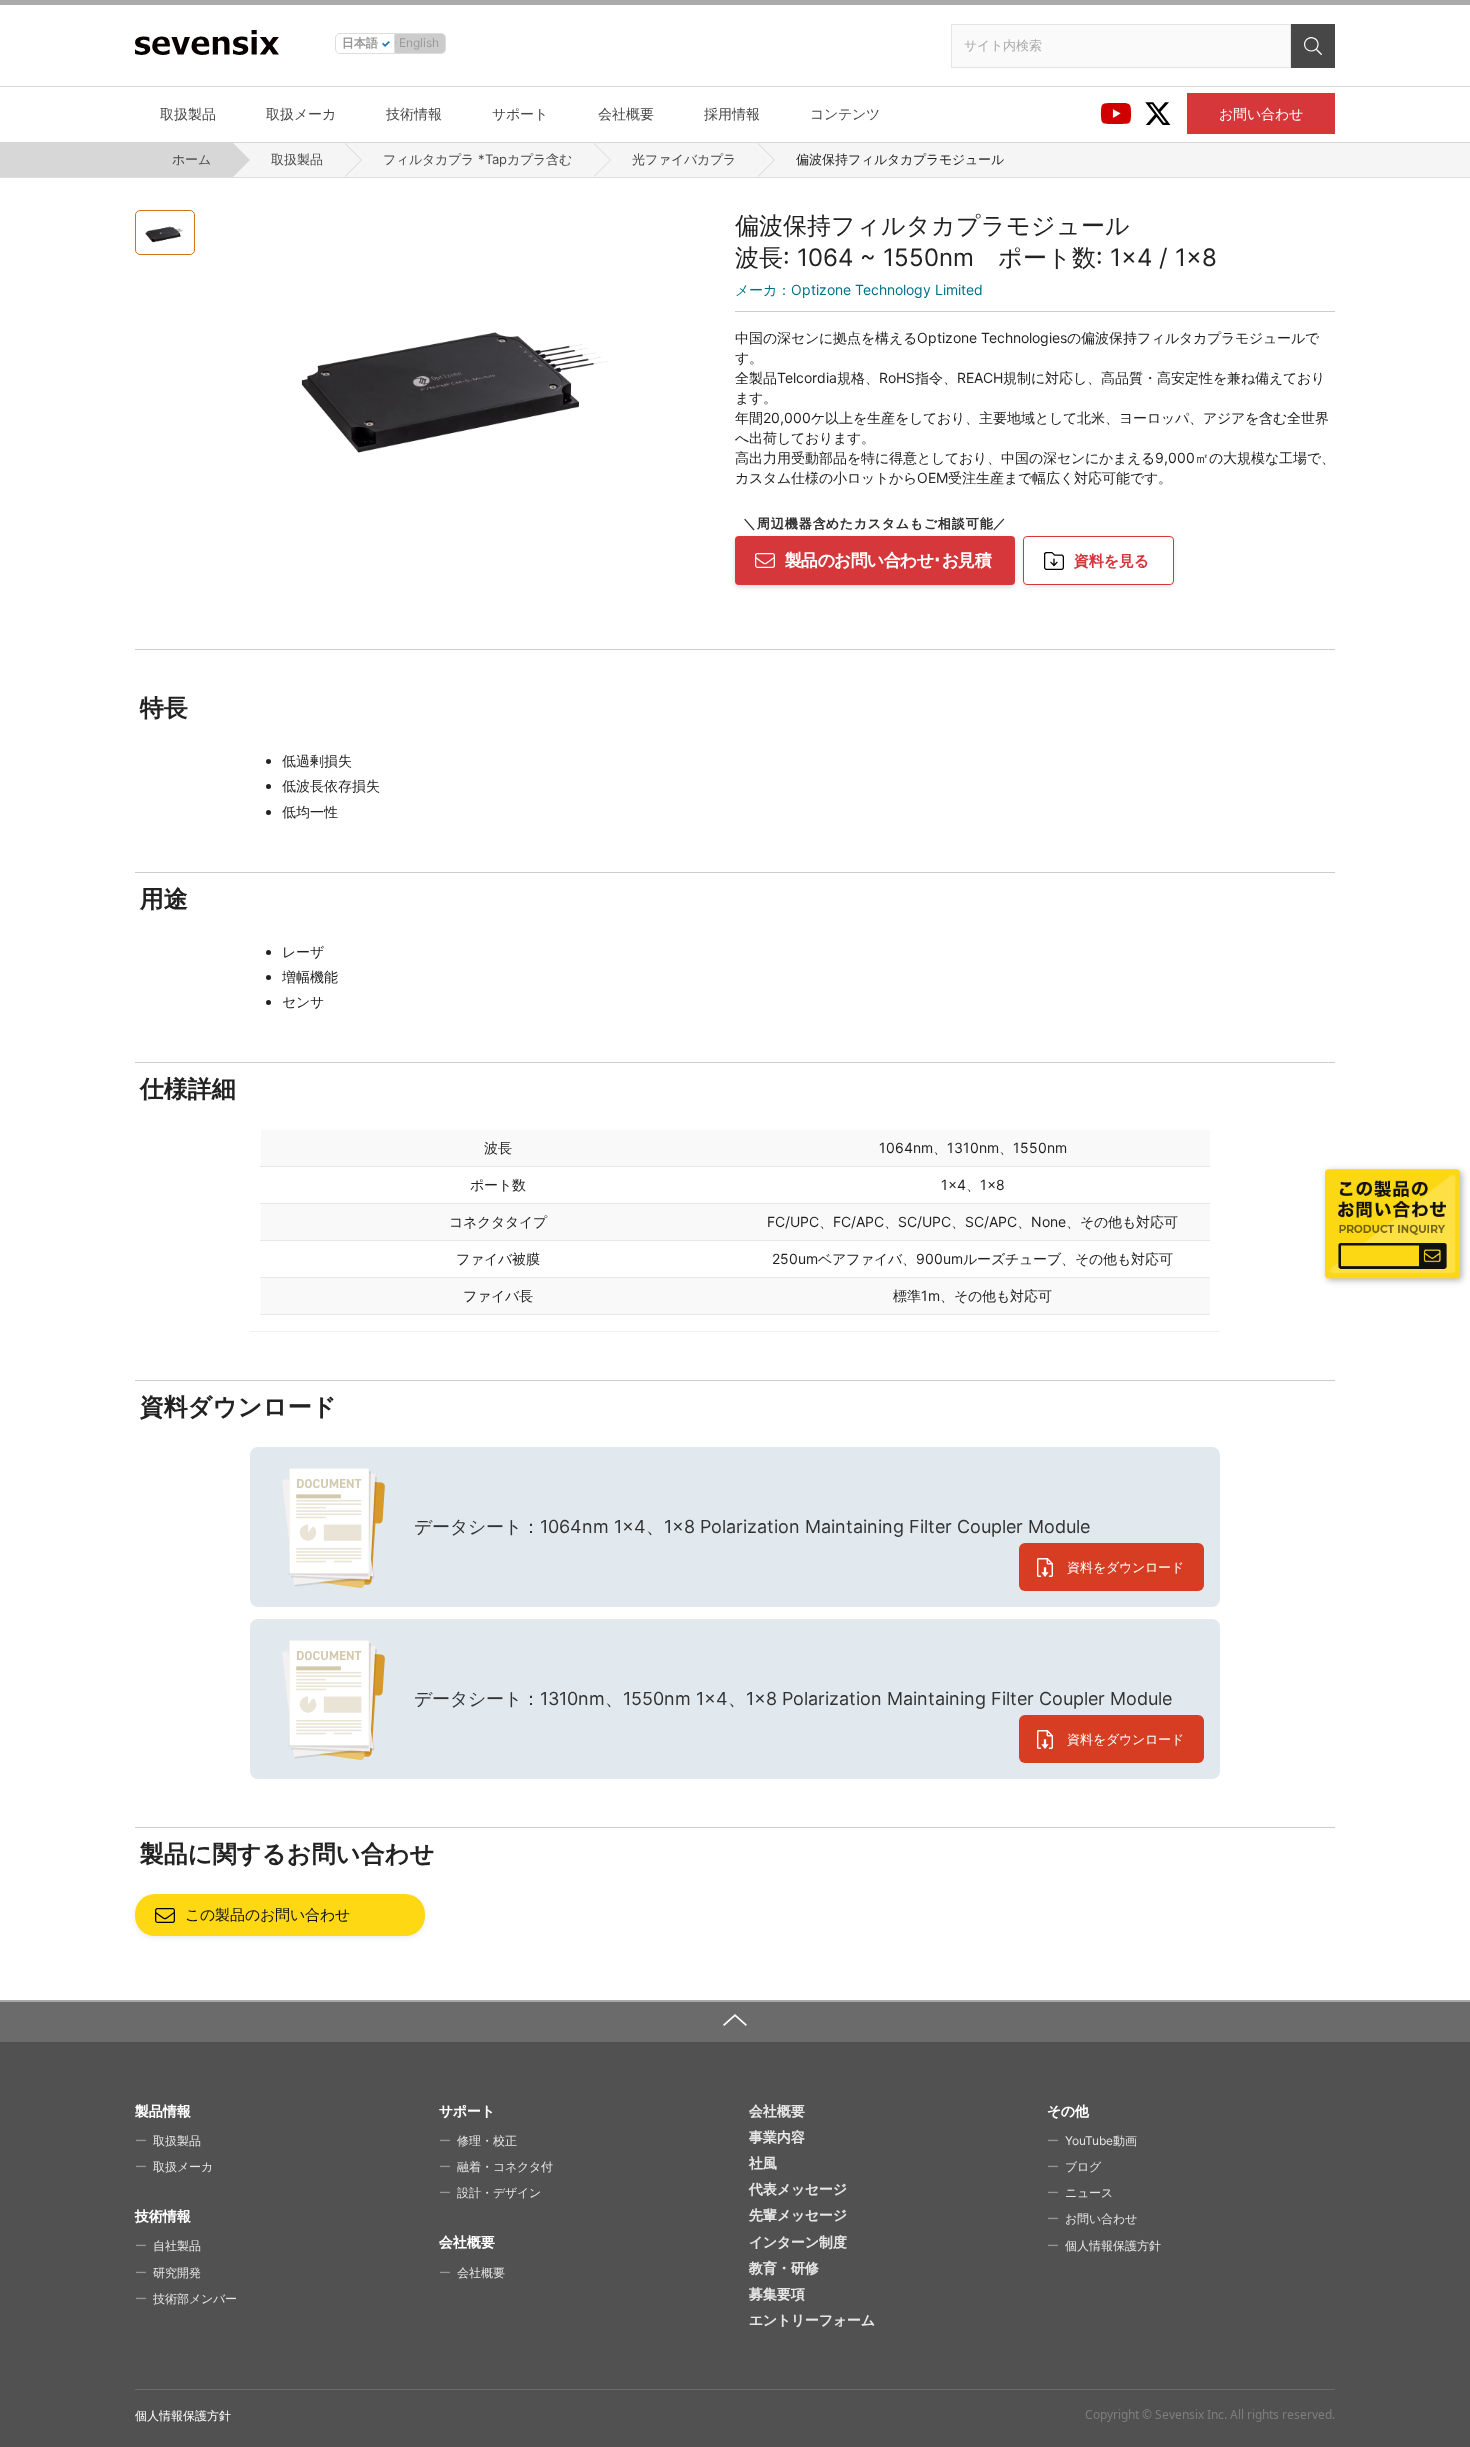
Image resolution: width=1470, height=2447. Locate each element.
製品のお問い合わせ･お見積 (888, 560)
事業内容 (777, 2136)
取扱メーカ (301, 113)
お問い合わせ (1261, 113)
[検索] (1313, 46)
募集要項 (777, 2293)
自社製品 (177, 2245)
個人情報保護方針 (1113, 2245)
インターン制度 (798, 2241)
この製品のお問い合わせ (267, 1914)
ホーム (191, 159)
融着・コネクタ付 (505, 2166)
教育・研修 (784, 2267)
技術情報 (414, 113)
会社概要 (626, 113)
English (419, 42)
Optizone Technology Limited (859, 289)
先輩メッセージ (798, 2214)
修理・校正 (487, 2140)
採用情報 (732, 113)
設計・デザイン (499, 2192)
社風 (763, 2162)
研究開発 (177, 2272)
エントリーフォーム (812, 2319)
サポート (520, 113)
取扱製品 (188, 113)
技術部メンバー (195, 2298)
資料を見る (1111, 560)
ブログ (1083, 2166)
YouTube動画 (1101, 2140)
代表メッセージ (798, 2188)
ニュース (1089, 2192)
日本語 (360, 42)
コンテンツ (845, 113)
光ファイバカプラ (684, 159)
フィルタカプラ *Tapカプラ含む (477, 159)
